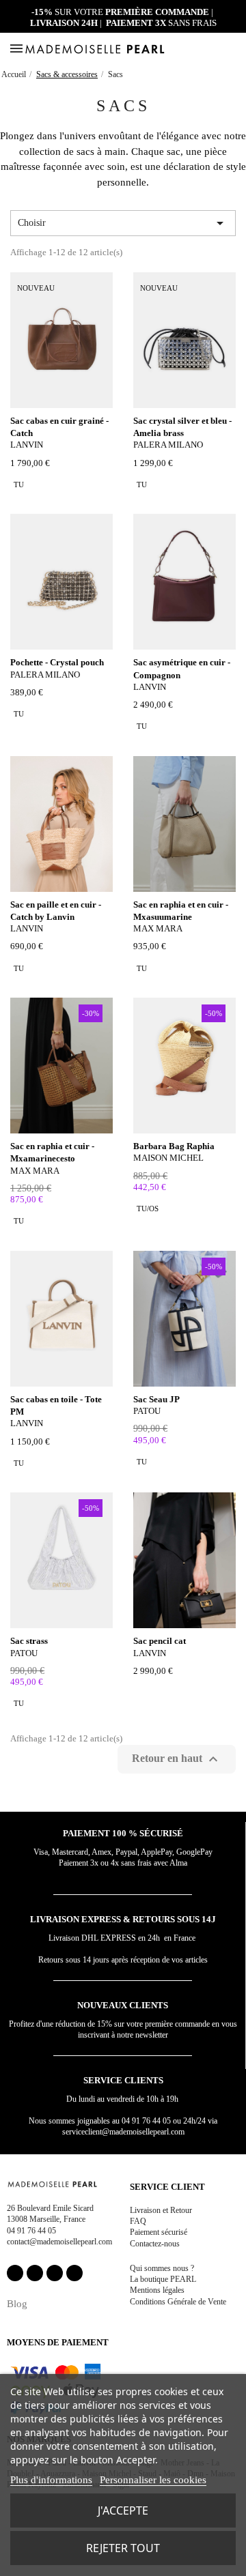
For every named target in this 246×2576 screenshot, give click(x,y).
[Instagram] (35, 2273)
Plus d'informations (51, 2480)
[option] (19, 484)
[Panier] (234, 48)
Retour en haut (177, 1759)
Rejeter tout (123, 2548)
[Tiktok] (74, 2273)
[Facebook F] (15, 2273)
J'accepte (123, 2510)
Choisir (123, 223)
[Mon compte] (203, 49)
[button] (218, 49)
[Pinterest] (55, 2273)
